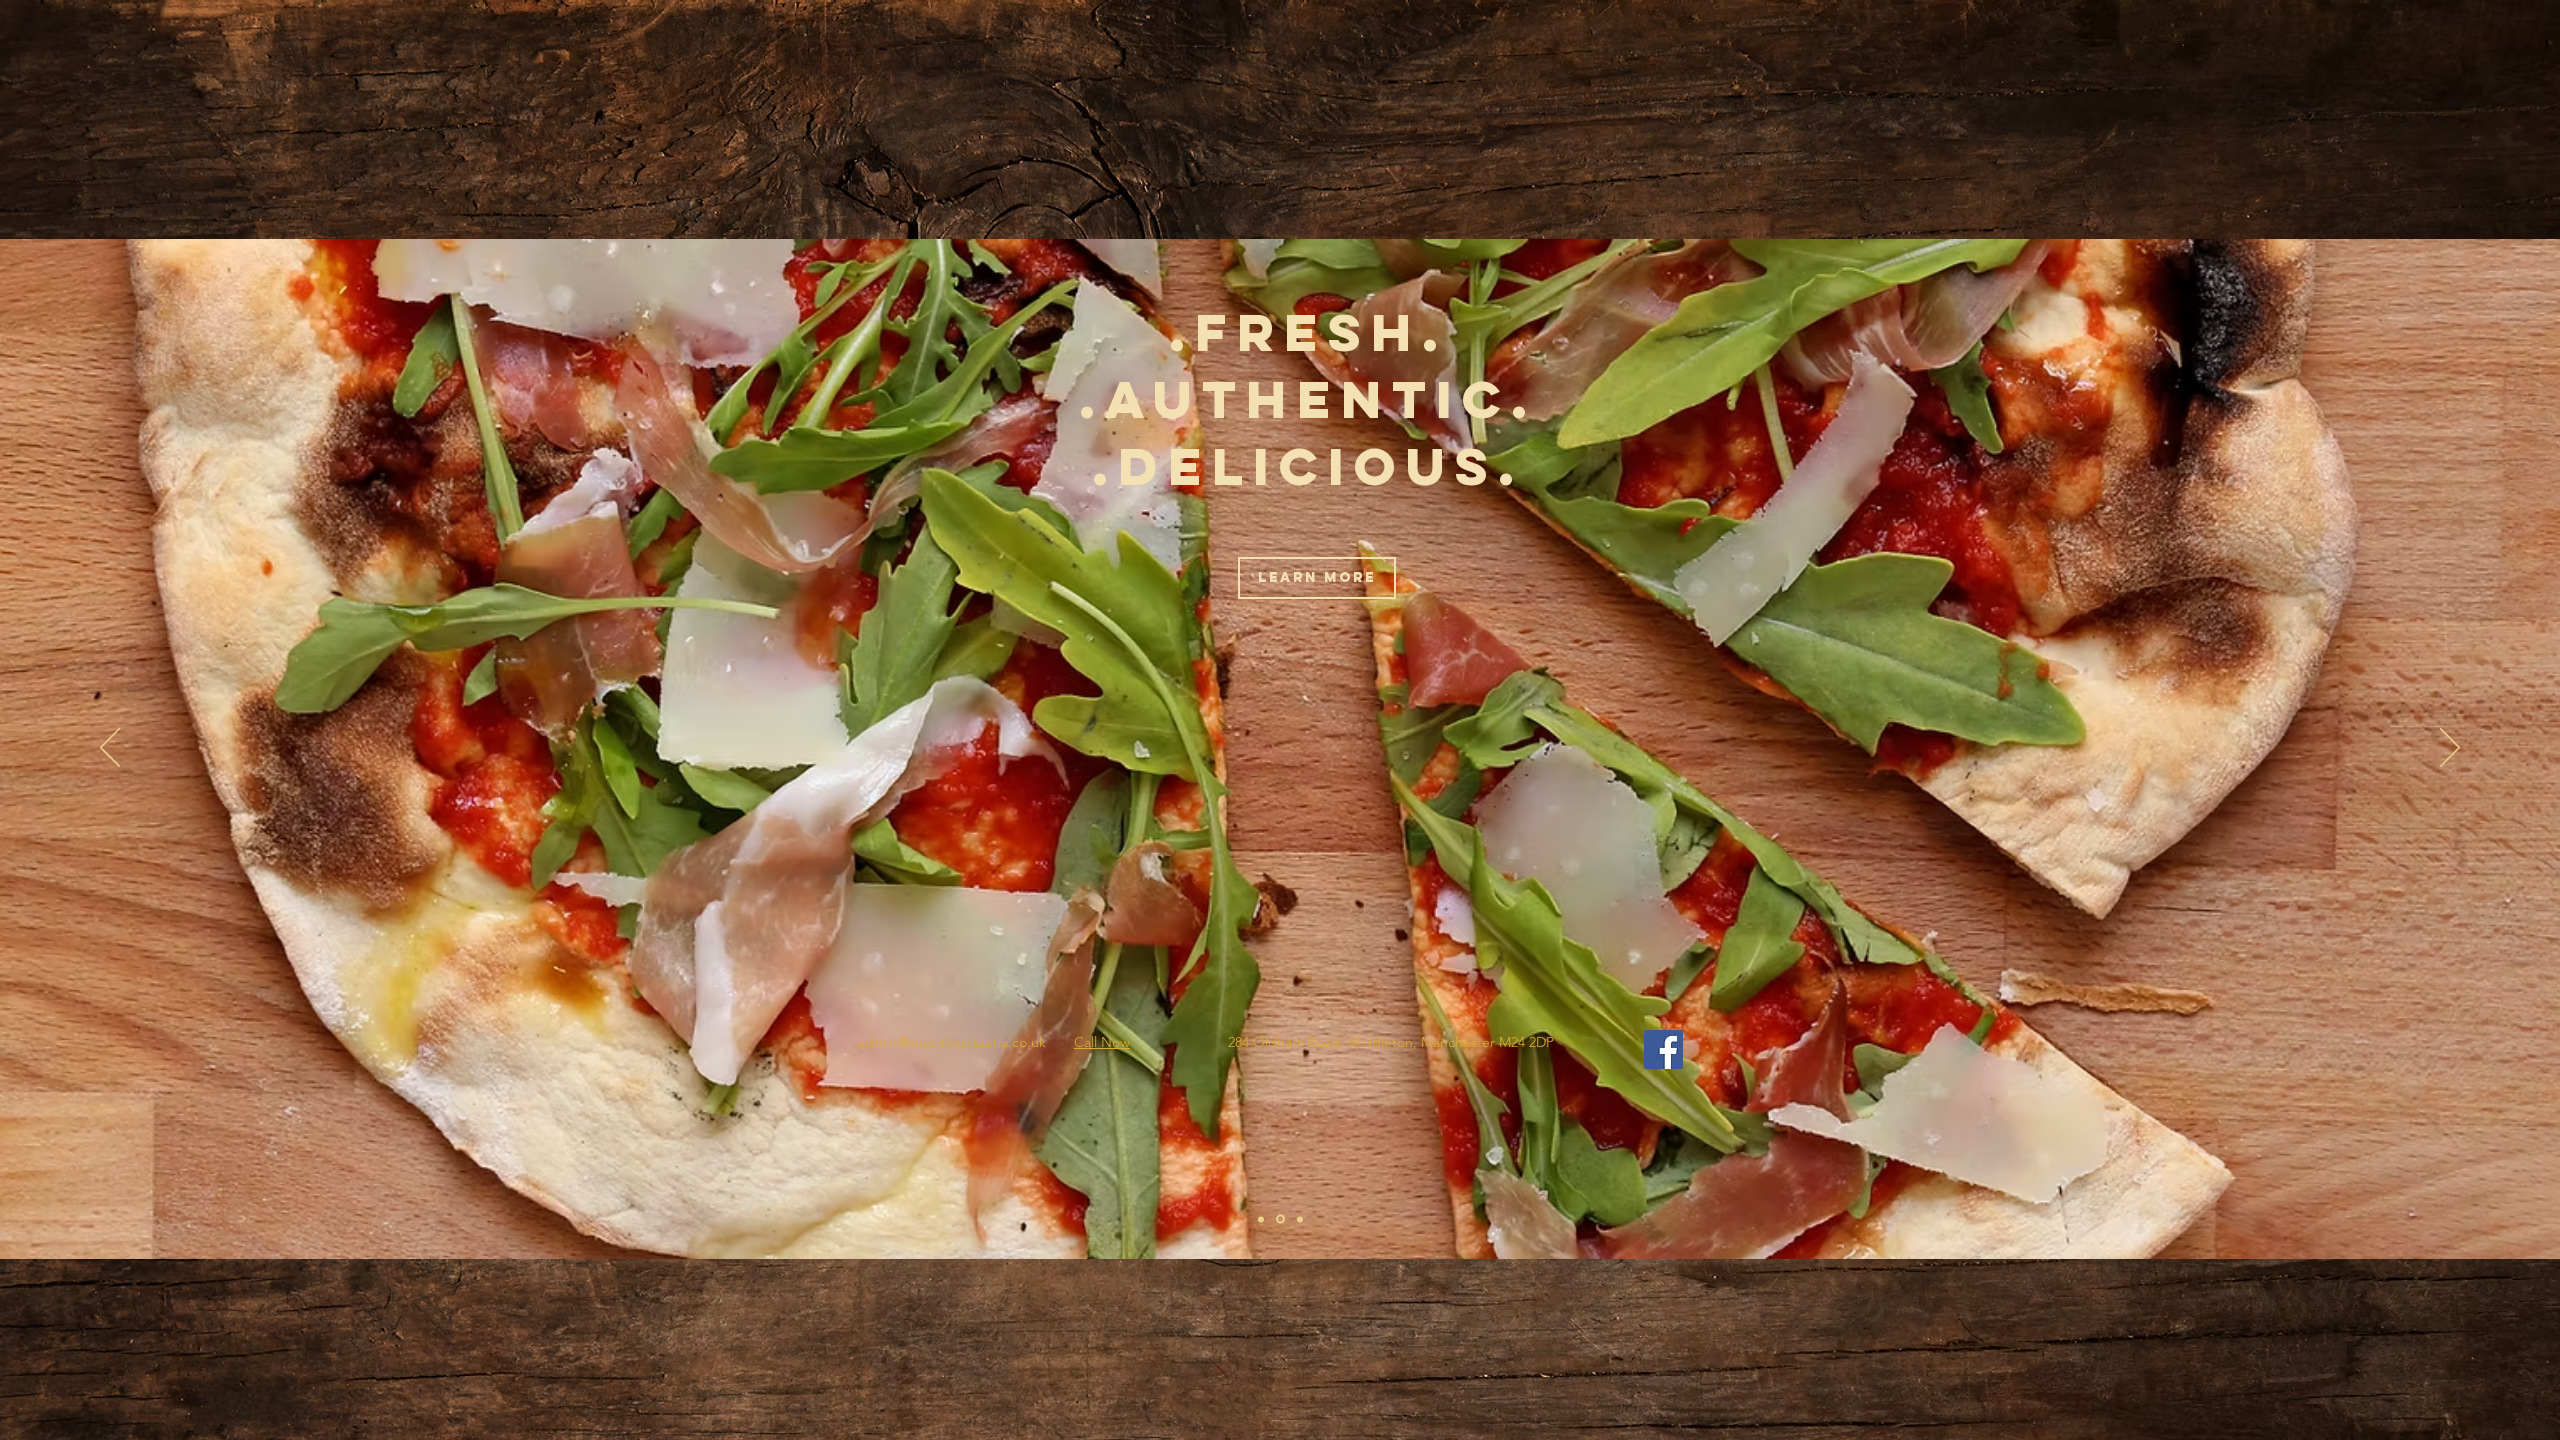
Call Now (1102, 1042)
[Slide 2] (1280, 1219)
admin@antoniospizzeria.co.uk (952, 1042)
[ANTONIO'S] (1261, 1219)
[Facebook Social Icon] (1663, 1049)
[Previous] (110, 749)
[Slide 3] (1300, 1219)
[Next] (2450, 749)
